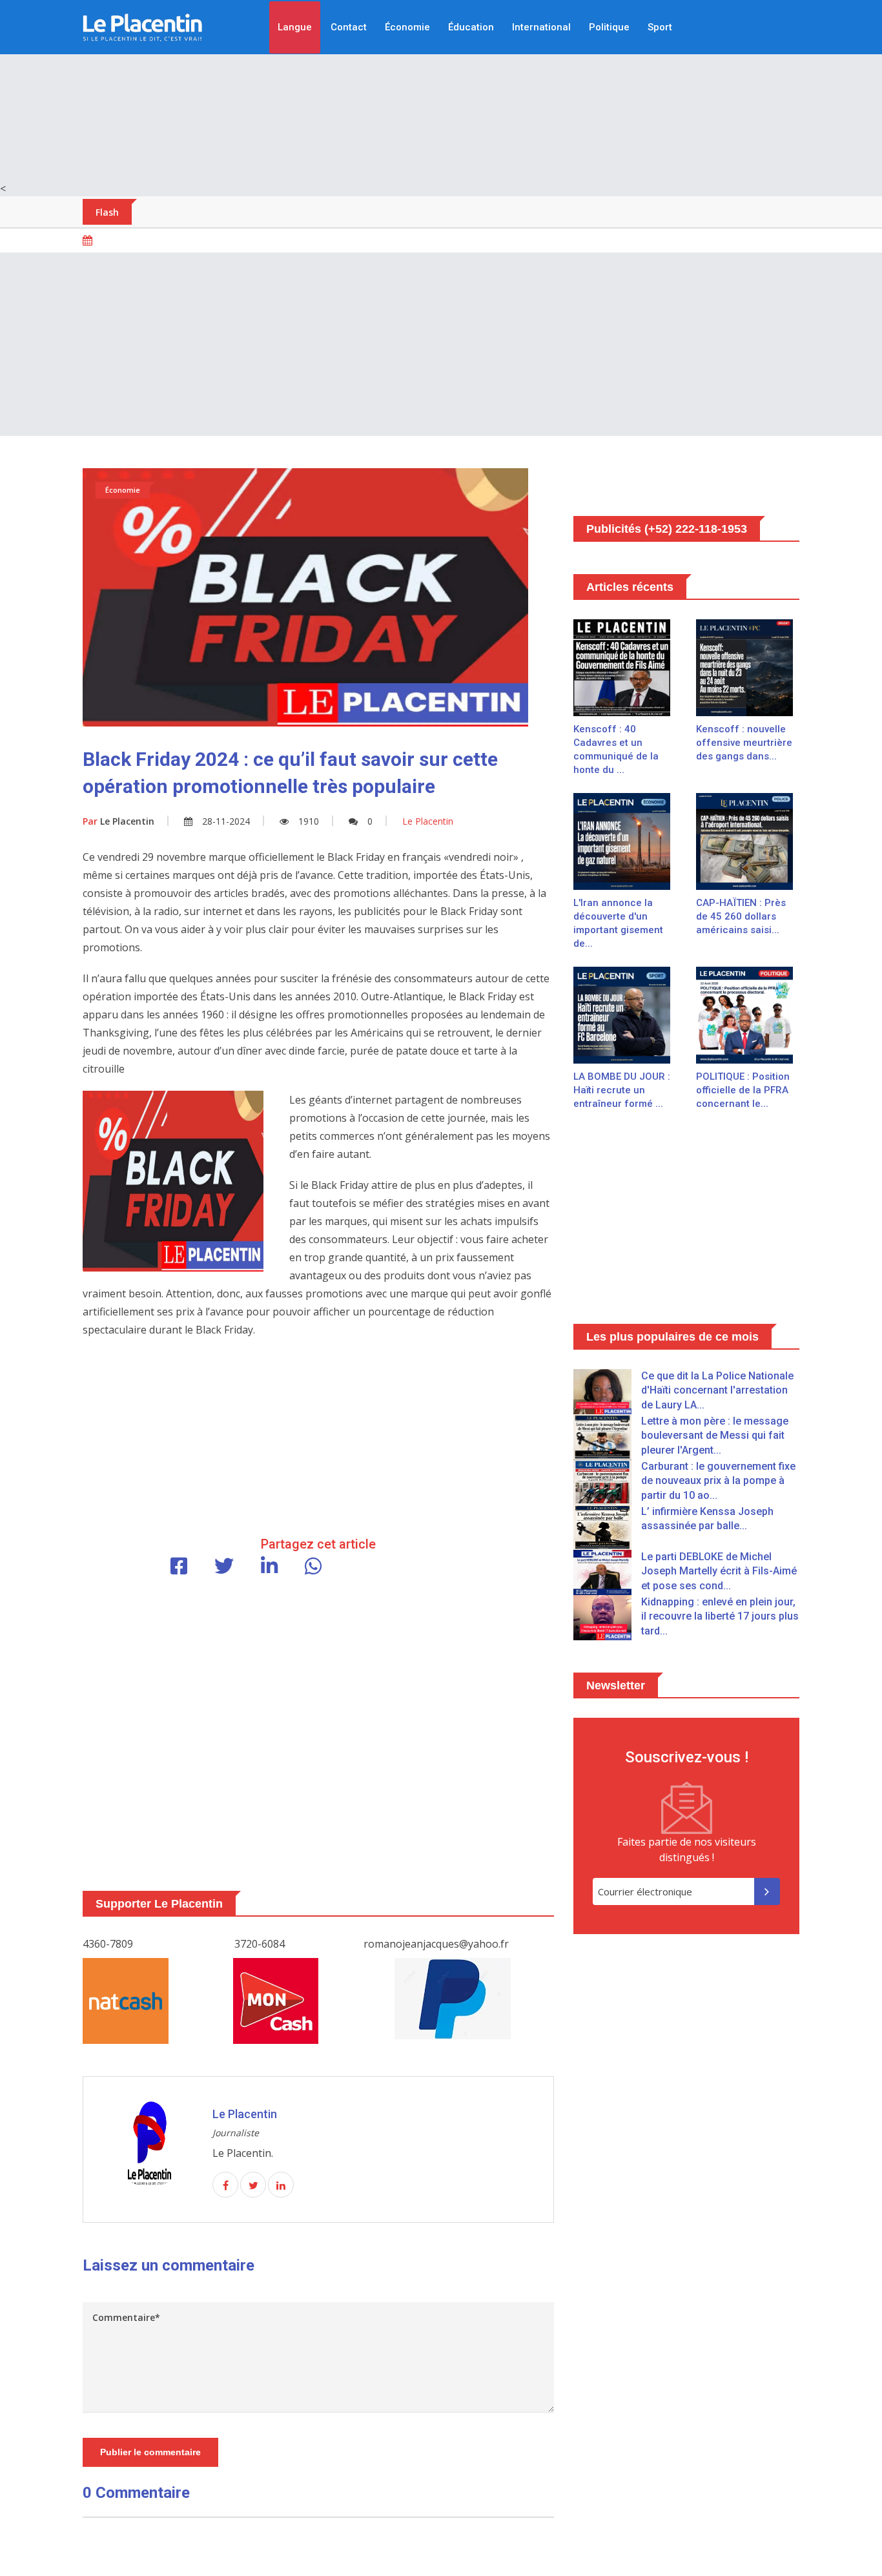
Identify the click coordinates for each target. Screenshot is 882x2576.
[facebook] (225, 2185)
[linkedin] (281, 2185)
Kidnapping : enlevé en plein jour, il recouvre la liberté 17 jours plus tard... (720, 1616)
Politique (609, 27)
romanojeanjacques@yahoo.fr (436, 1944)
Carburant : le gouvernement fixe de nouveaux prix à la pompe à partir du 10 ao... (718, 1481)
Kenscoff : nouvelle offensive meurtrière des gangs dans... (744, 743)
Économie (407, 27)
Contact (349, 27)
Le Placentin (118, 821)
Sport (660, 27)
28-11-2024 (226, 821)
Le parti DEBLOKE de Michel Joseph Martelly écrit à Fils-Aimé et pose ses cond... (719, 1571)
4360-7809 (108, 1944)
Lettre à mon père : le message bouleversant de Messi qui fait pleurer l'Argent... (715, 1436)
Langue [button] (295, 27)
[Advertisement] (441, 90)
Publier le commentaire (150, 2452)
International (541, 27)
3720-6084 (260, 1944)
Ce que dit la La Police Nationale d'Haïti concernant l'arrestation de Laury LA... (717, 1390)
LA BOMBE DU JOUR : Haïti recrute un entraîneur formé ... (622, 1090)
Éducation (471, 27)
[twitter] (253, 2185)
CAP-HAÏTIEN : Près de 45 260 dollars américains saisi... (741, 916)
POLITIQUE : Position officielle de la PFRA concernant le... (743, 1090)
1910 (309, 821)
